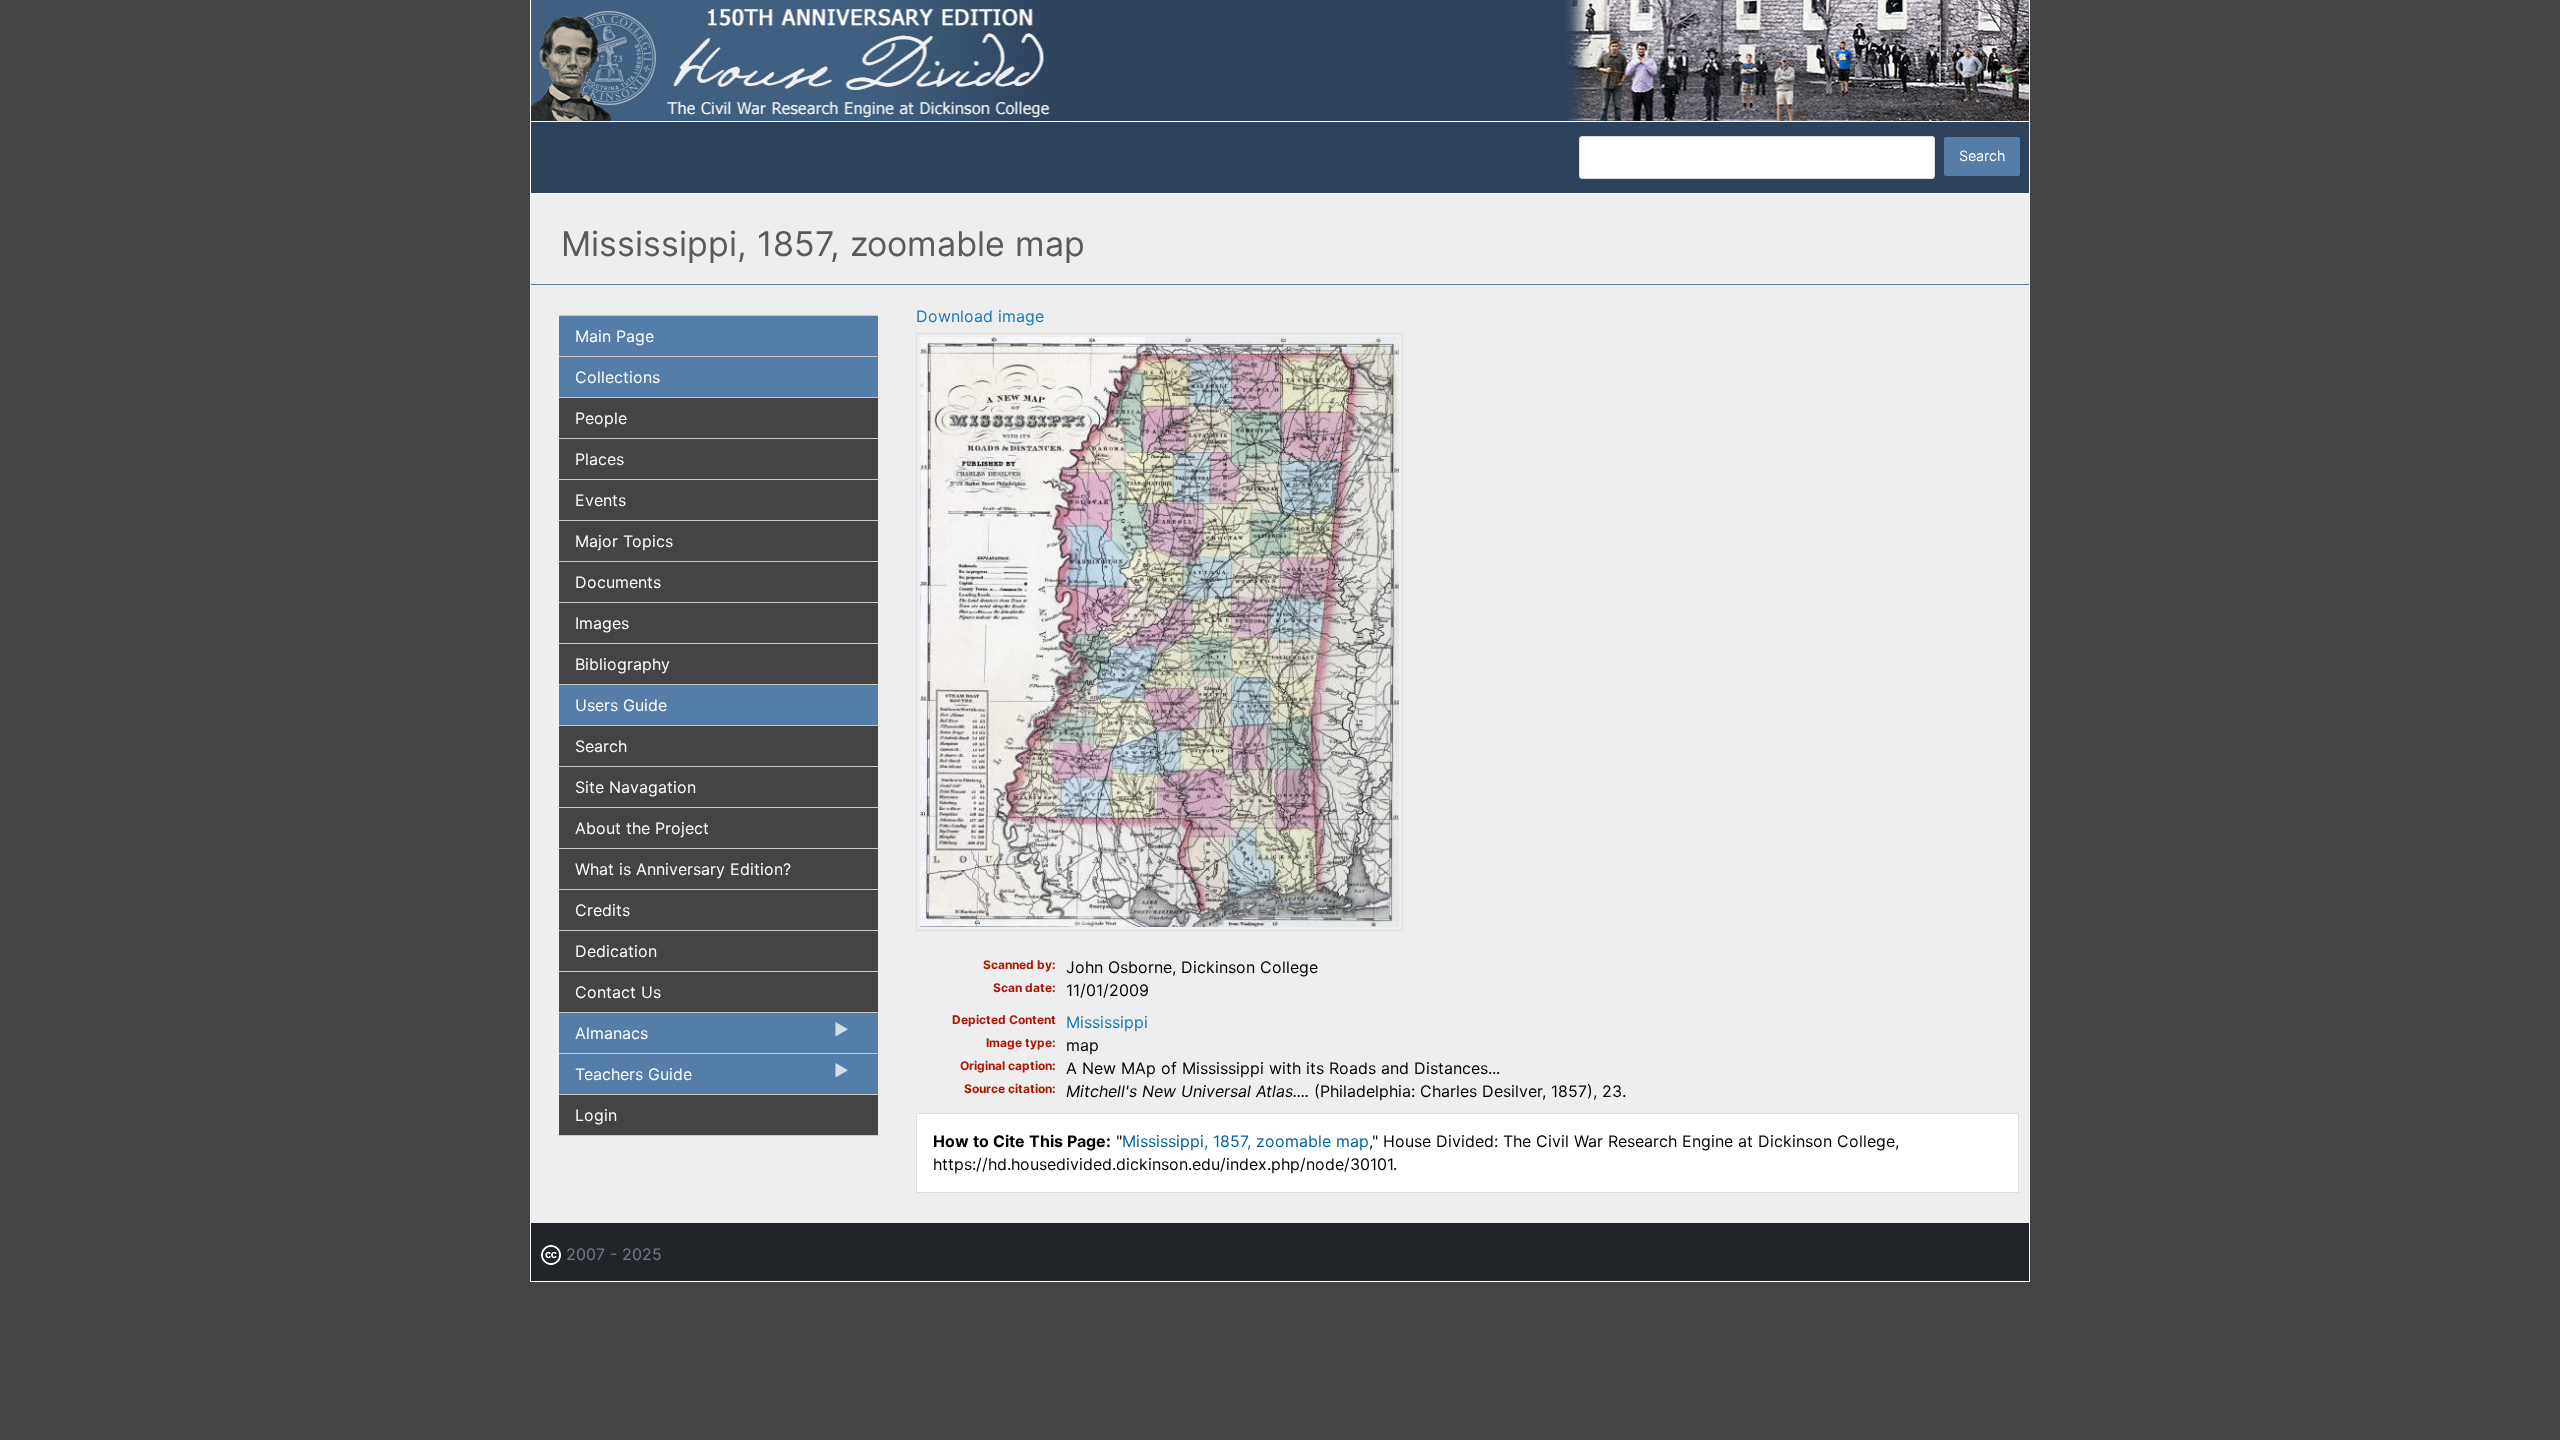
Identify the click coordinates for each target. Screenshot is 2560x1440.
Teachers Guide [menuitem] (625, 1079)
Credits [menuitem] (602, 910)
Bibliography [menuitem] (622, 664)
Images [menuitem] (602, 623)
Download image (980, 316)
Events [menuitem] (600, 500)
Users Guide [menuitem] (621, 705)
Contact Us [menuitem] (618, 992)
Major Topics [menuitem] (624, 541)
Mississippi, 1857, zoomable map (1245, 1141)
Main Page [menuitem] (614, 336)
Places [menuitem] (599, 459)
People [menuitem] (601, 418)
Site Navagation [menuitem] (635, 787)
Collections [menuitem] (617, 377)
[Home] (1280, 59)
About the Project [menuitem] (642, 828)
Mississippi (1107, 1022)
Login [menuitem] (596, 1115)
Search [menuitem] (601, 746)
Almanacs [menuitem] (603, 1038)
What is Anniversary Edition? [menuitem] (683, 869)
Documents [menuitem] (618, 582)
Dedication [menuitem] (616, 951)
